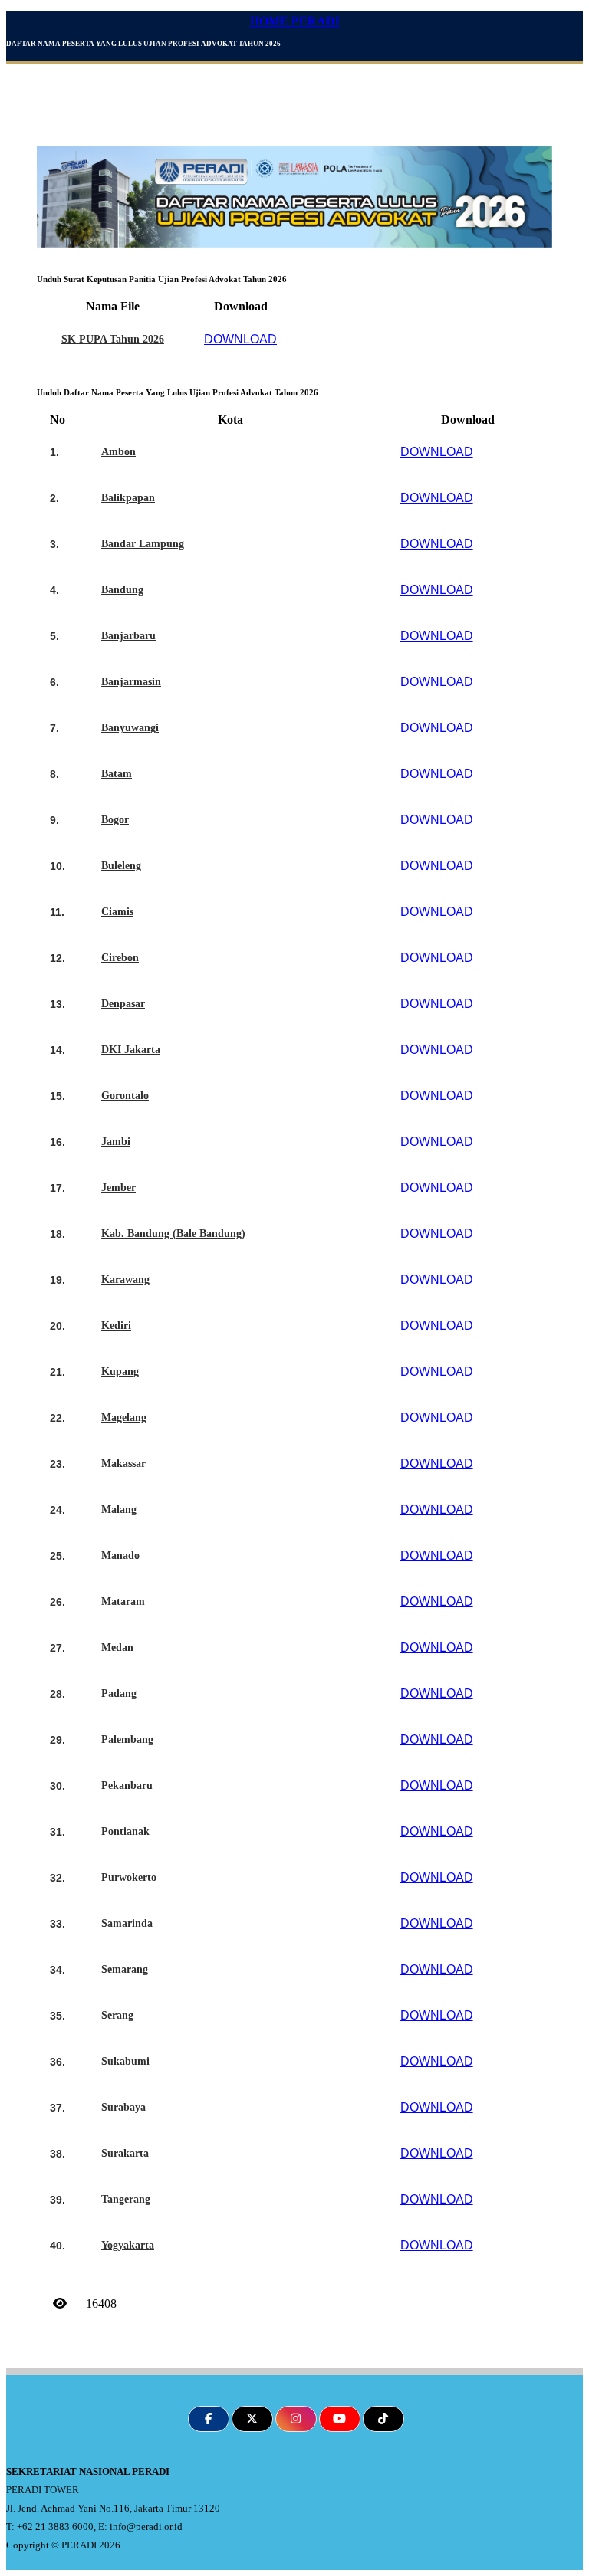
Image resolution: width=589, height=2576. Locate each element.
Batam (117, 774)
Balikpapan (128, 498)
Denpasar (123, 1004)
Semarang (125, 1969)
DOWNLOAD (240, 339)
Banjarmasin (131, 682)
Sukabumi (125, 2061)
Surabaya (123, 2107)
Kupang (120, 1372)
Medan (117, 1647)
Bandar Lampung (143, 544)
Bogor (115, 820)
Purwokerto (129, 1877)
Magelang (124, 1418)
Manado (120, 1555)
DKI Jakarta (131, 1050)
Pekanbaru (127, 1785)
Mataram (123, 1601)
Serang (117, 2015)
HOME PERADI (295, 21)
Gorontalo (125, 1096)
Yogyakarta (128, 2245)
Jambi (116, 1142)
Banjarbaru (128, 636)
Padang (119, 1693)
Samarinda (127, 1923)
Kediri (116, 1326)
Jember (118, 1188)
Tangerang (126, 2199)
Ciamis (117, 912)
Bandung (122, 590)
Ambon (118, 452)
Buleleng (121, 866)
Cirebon (120, 958)
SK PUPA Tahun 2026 (113, 339)
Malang (119, 1510)
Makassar (123, 1464)
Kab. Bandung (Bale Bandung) (173, 1234)
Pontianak (125, 1831)
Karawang (125, 1280)
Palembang (127, 1739)
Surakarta (125, 2153)
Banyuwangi (130, 728)
